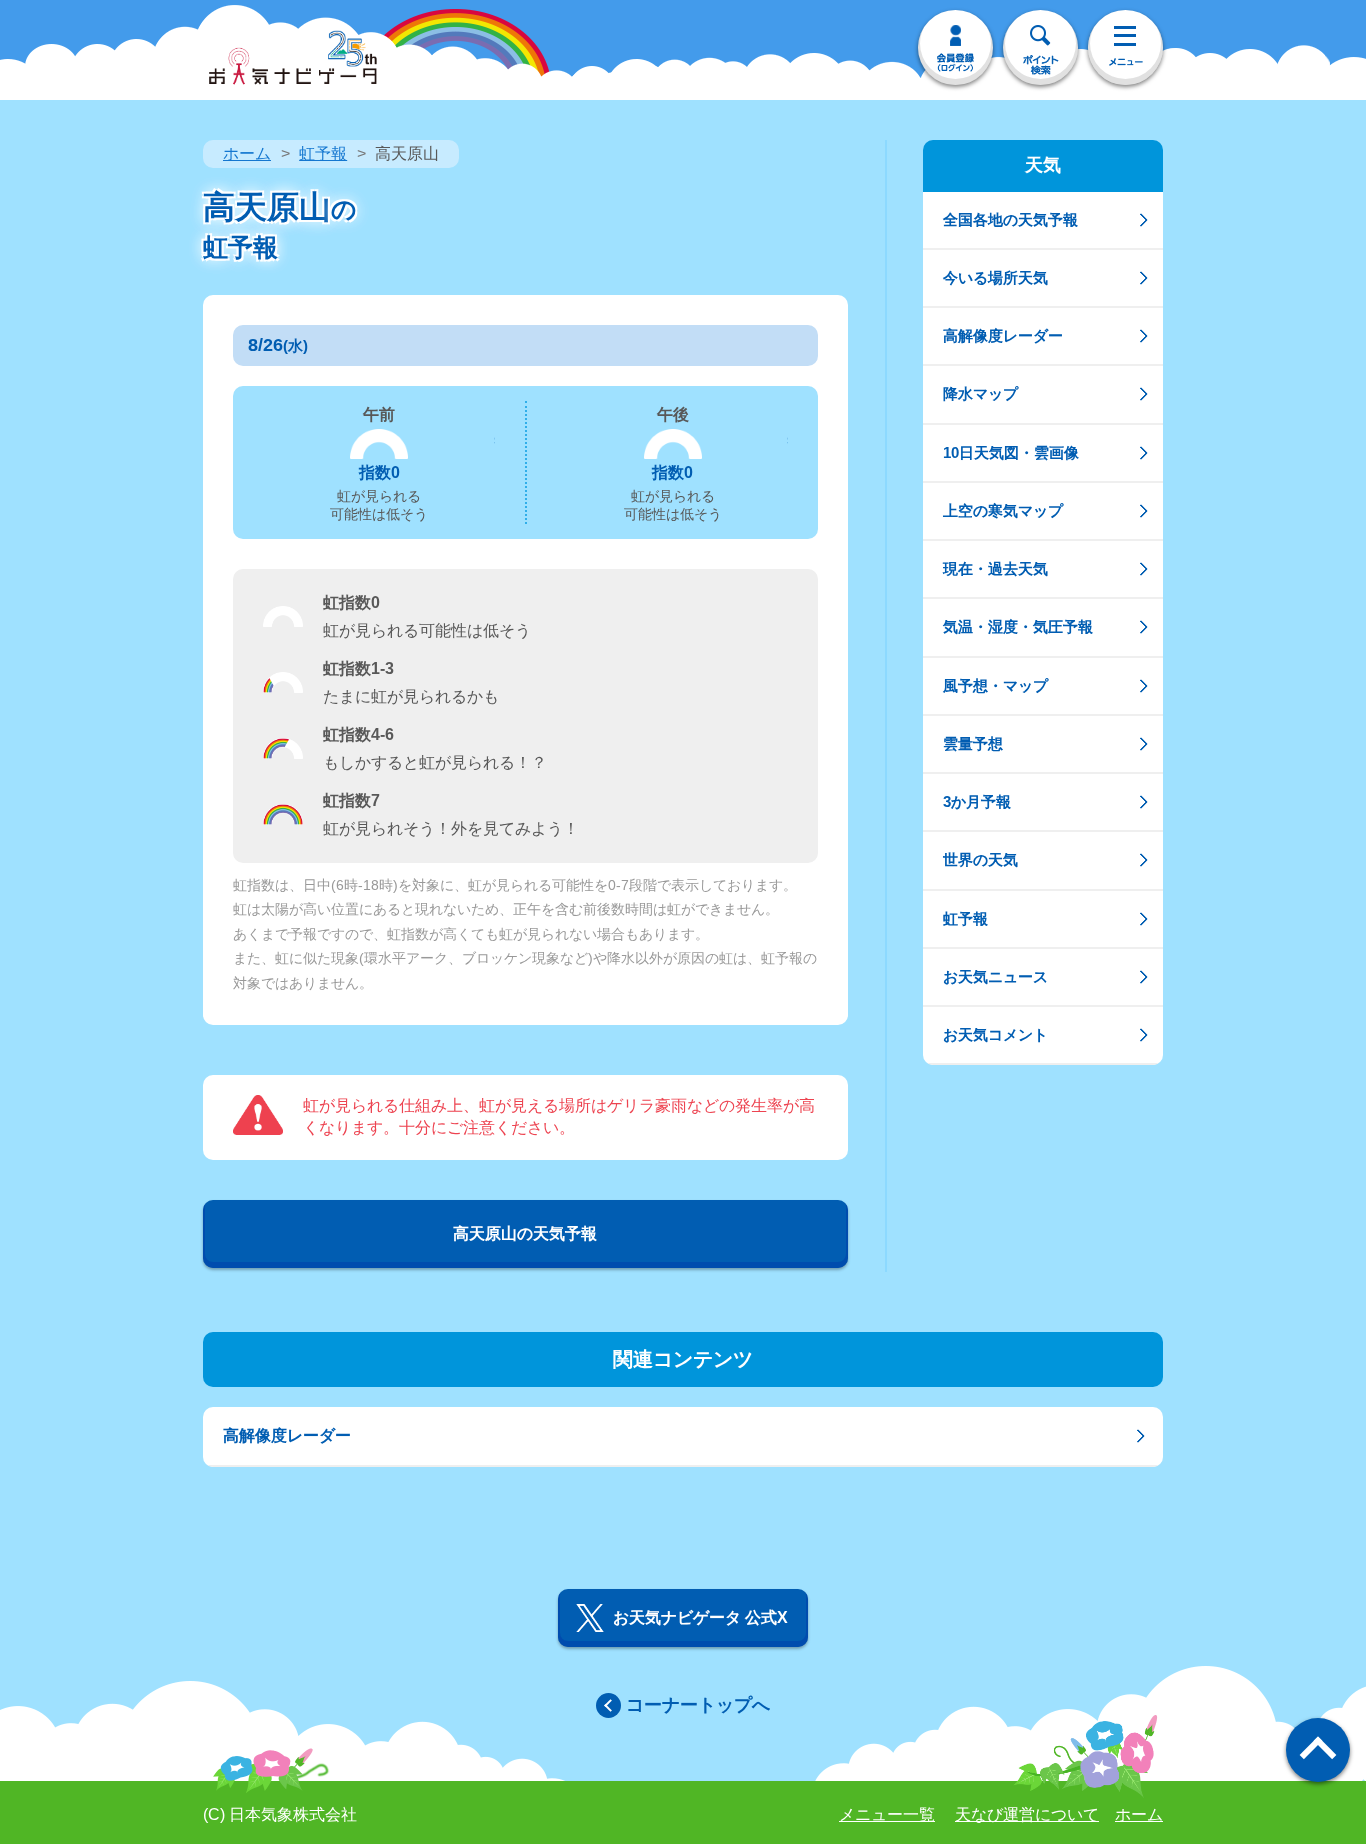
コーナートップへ (698, 1705)
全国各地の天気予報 (1010, 219)
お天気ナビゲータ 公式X (700, 1617)
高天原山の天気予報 (525, 1233)
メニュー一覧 (887, 1814)
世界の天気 (980, 859)
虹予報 (323, 153)
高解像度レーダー (1003, 335)
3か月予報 (977, 801)
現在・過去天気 (995, 568)
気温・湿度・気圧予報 (1018, 626)
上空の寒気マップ (1003, 510)
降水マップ (980, 393)
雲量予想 (973, 743)
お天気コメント (995, 1034)
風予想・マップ (995, 685)
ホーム (247, 153)
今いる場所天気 (995, 277)
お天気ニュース (995, 976)
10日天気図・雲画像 (1011, 452)
